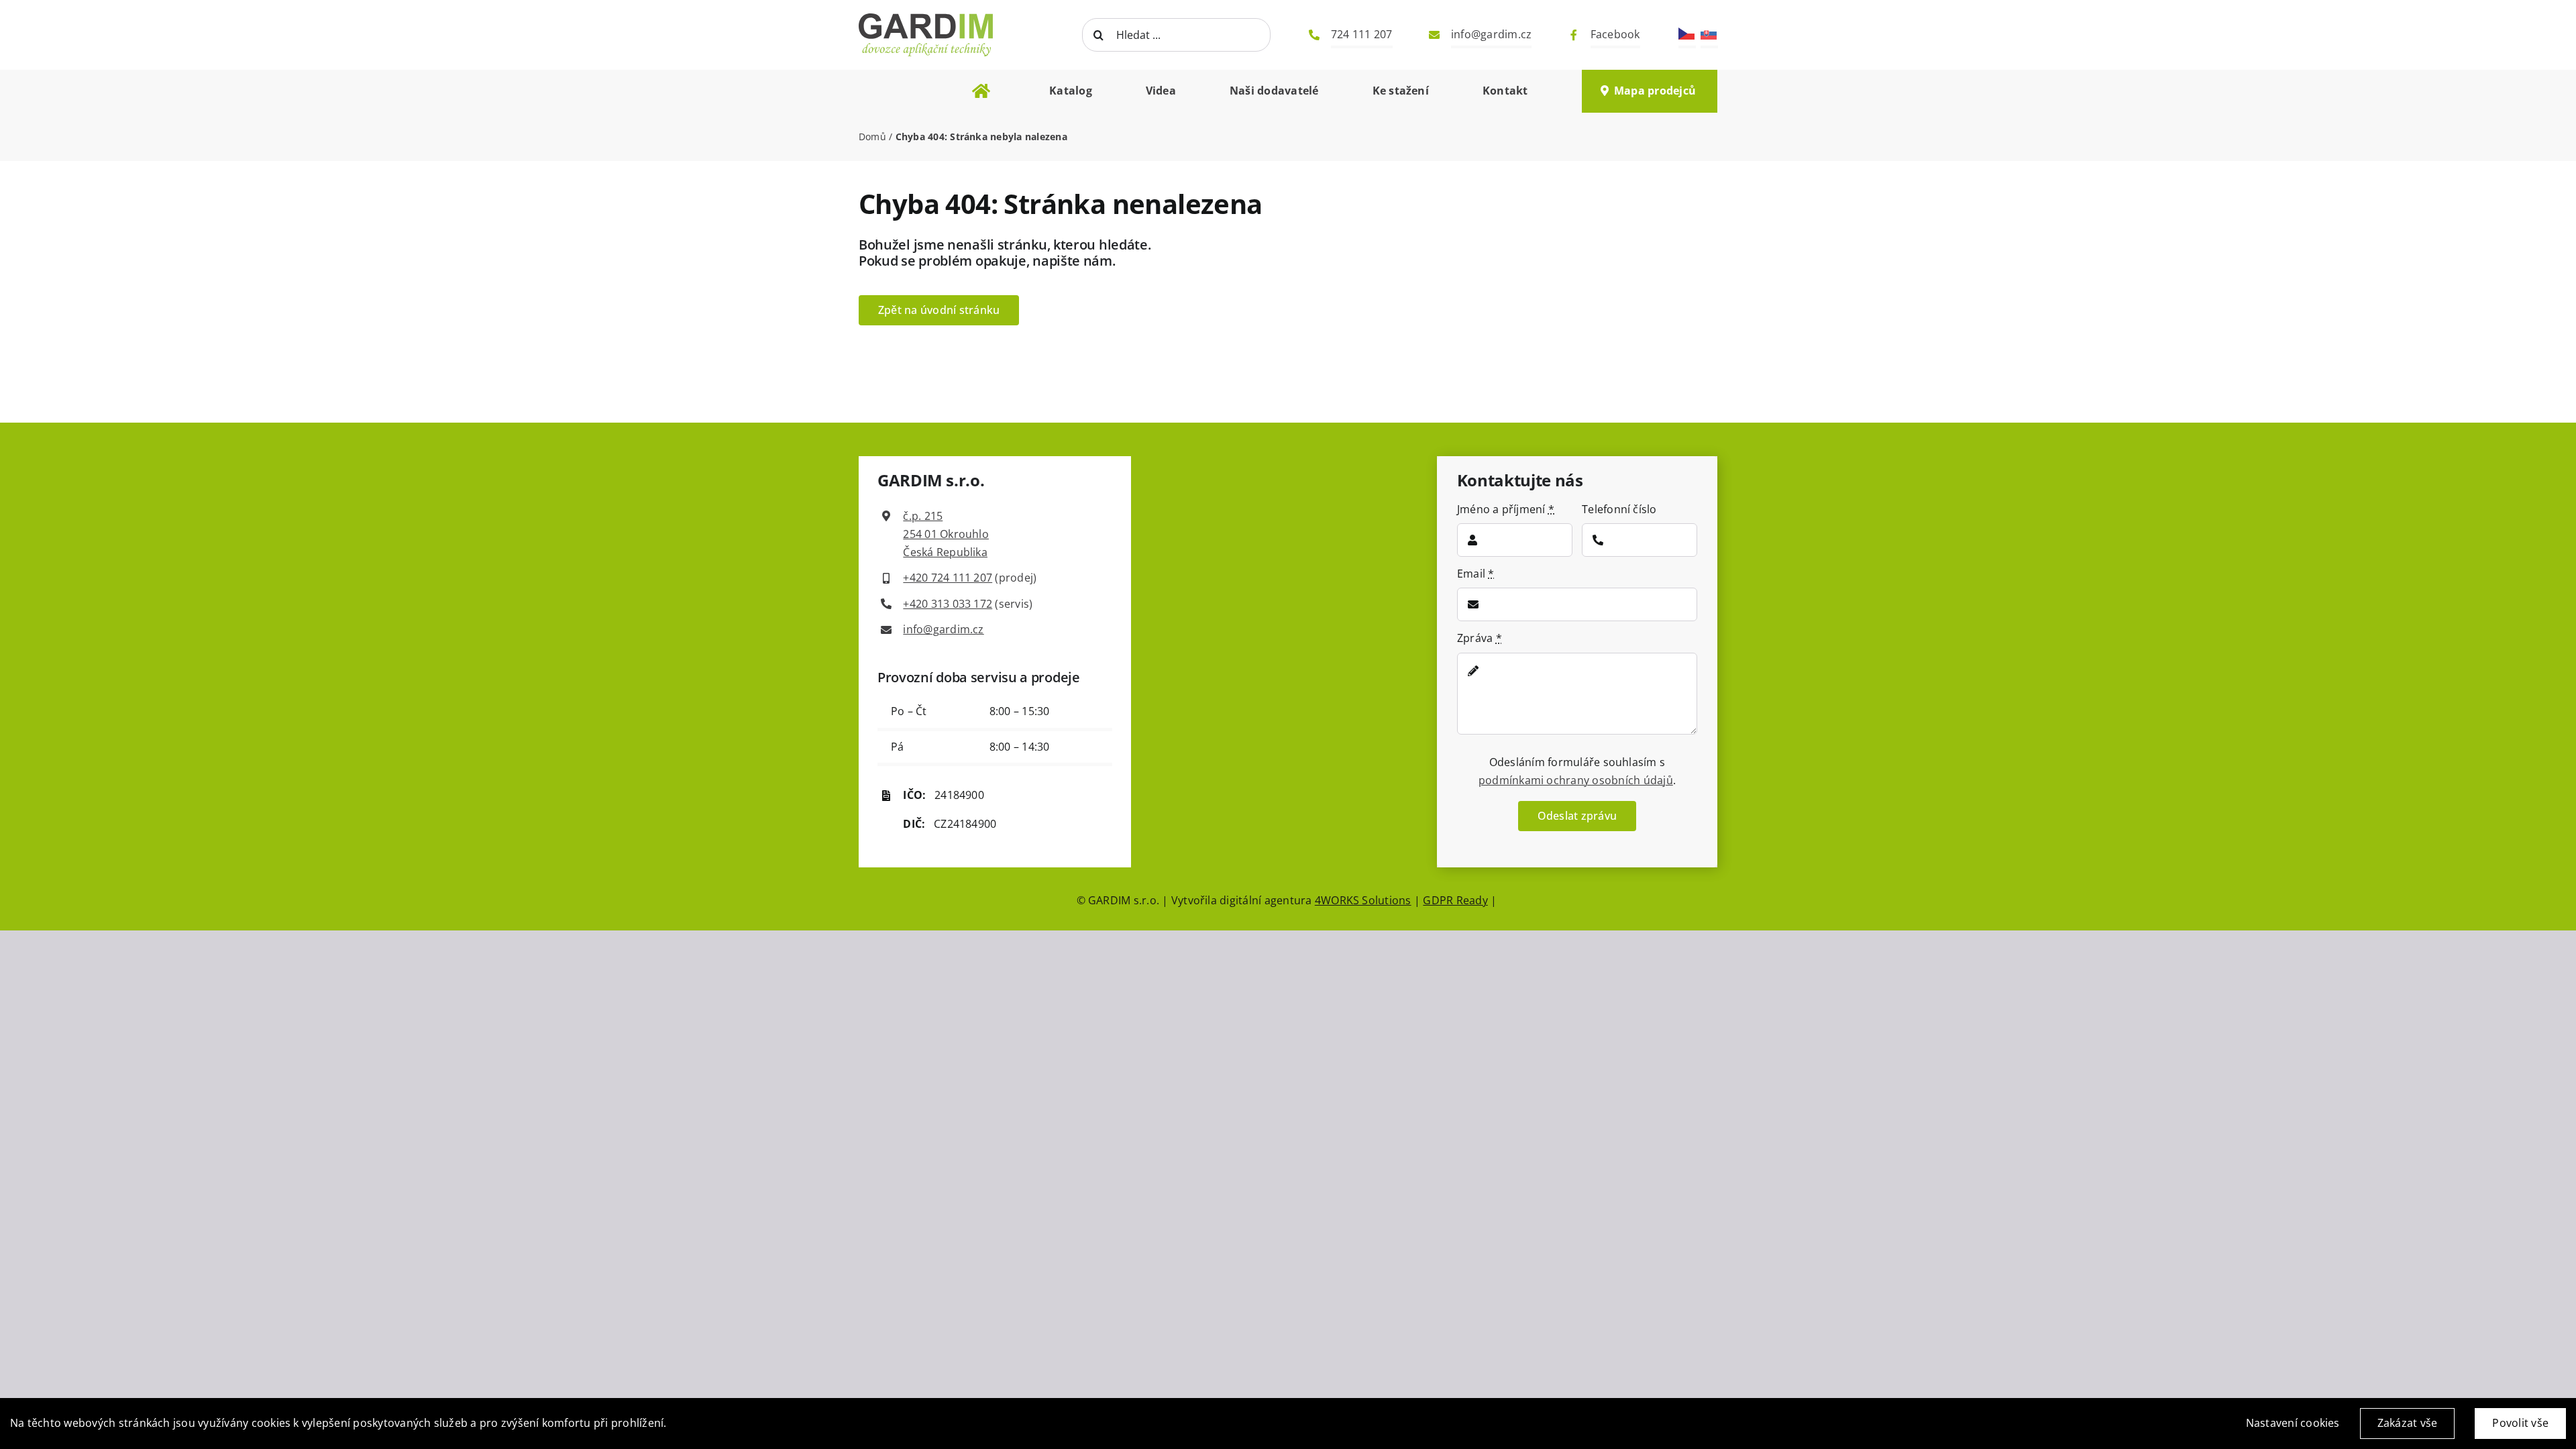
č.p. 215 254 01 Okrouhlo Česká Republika (946, 534)
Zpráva (1480, 638)
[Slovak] (1709, 33)
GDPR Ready (1455, 900)
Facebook (1615, 34)
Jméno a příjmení (1506, 509)
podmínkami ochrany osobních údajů (1576, 780)
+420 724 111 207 (948, 578)
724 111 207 (1362, 34)
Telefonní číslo (1619, 509)
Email (1476, 574)
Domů (872, 137)
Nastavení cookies (2293, 1423)
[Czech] (1687, 33)
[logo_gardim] (885, 88)
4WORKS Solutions (1363, 900)
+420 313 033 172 (948, 604)
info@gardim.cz (1491, 34)
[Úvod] (981, 91)
